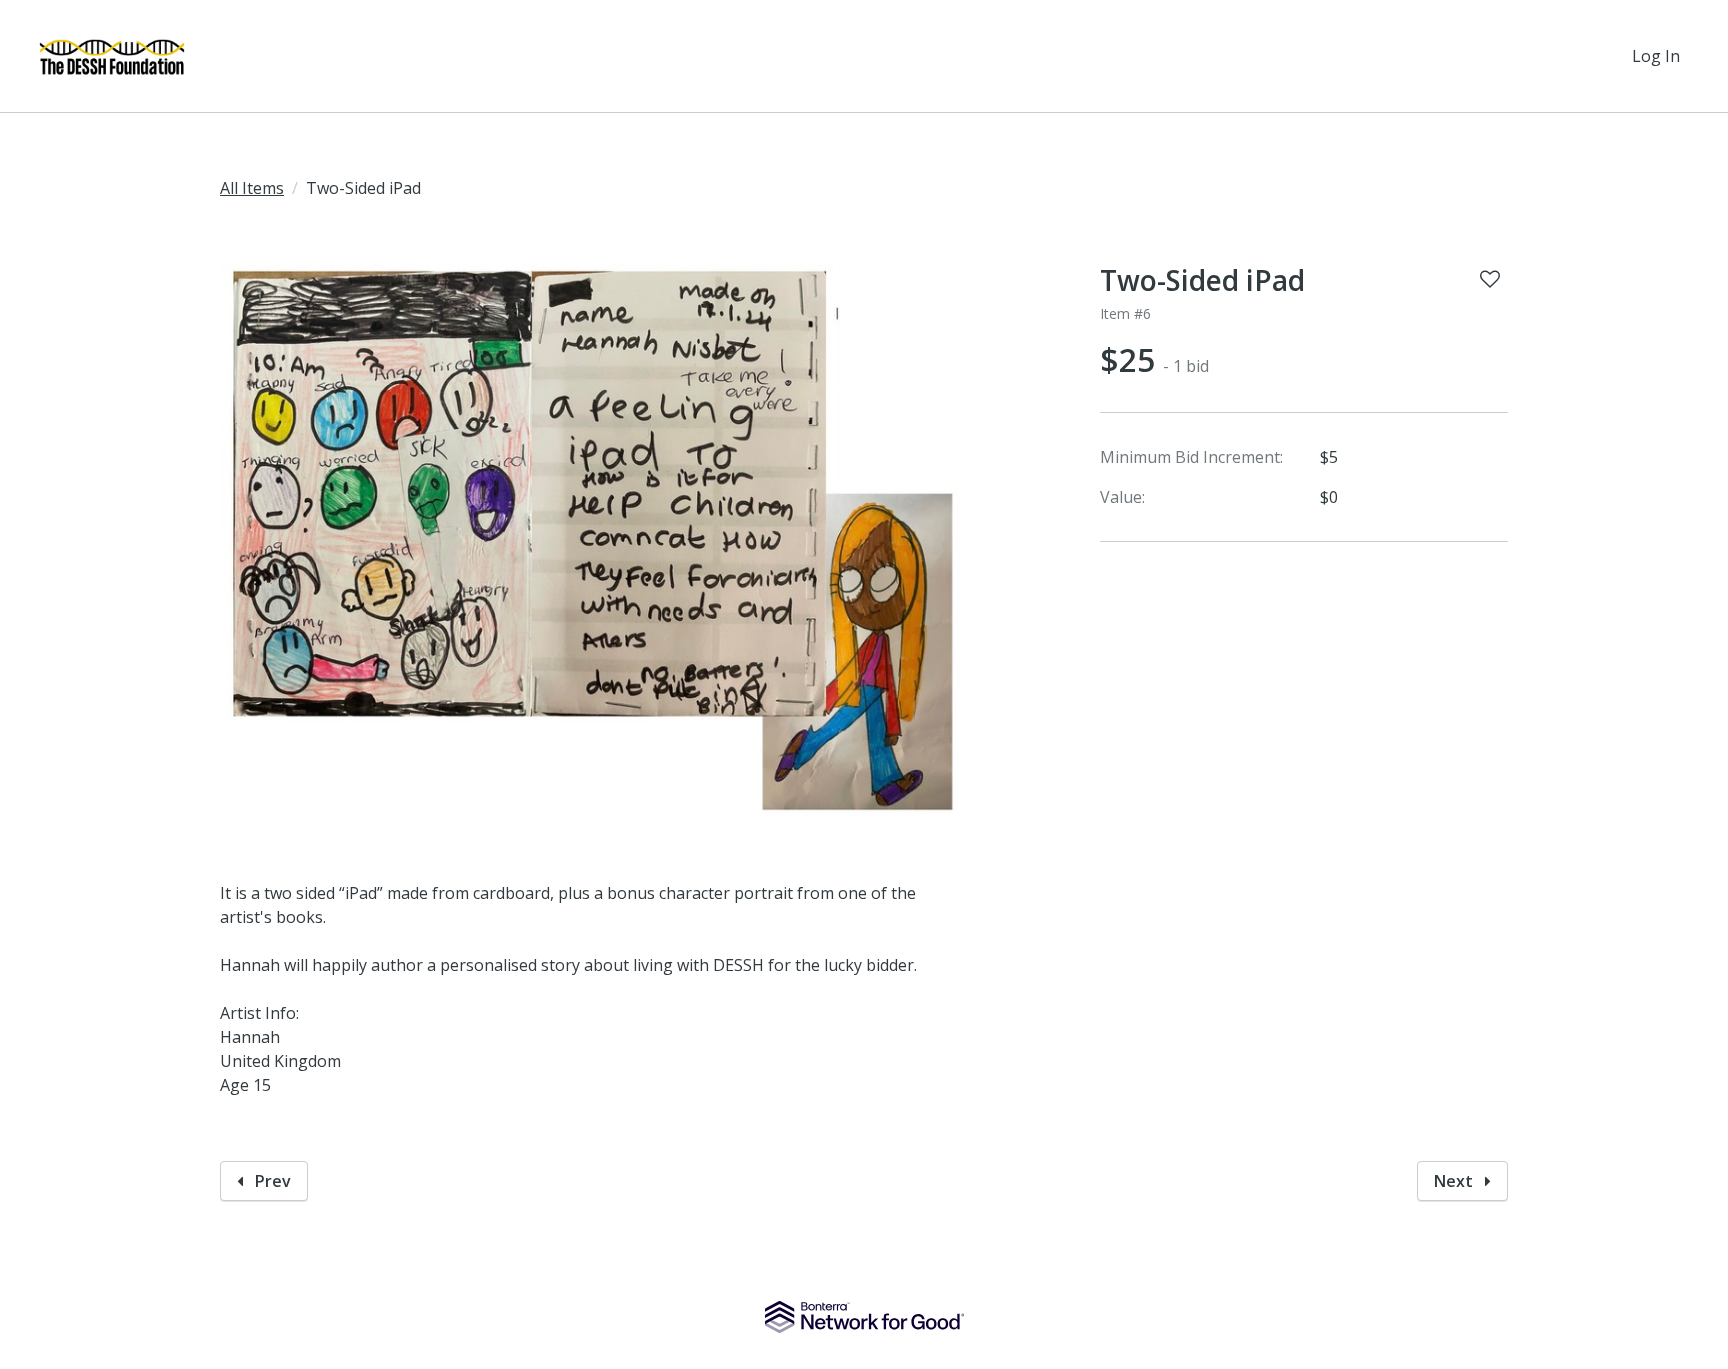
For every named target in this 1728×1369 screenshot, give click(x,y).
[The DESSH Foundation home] (112, 56)
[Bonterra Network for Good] (864, 1317)
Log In (1656, 56)
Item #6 (1125, 313)
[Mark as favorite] (1490, 279)
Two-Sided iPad (1202, 280)
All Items (252, 188)
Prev (271, 1181)
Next (1455, 1181)
